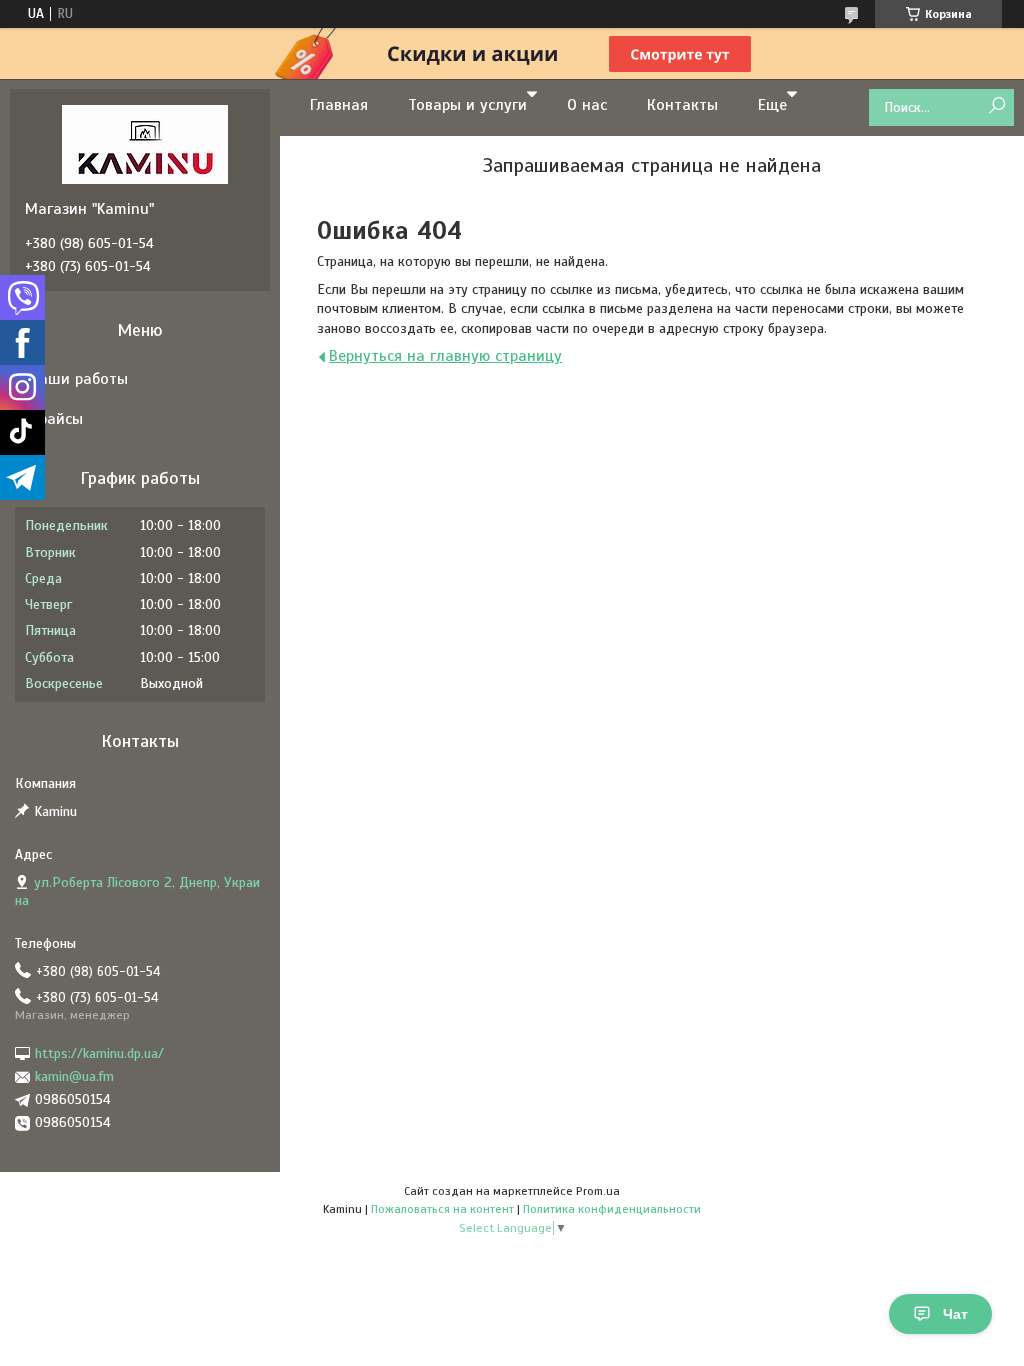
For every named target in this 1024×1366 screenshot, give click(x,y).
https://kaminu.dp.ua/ (99, 1053)
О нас (587, 105)
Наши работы (79, 379)
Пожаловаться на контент (442, 1209)
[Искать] (996, 106)
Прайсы (56, 419)
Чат (955, 1314)
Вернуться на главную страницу (445, 356)
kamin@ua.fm (74, 1076)
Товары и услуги (467, 105)
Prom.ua (598, 1191)
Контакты (682, 105)
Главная (339, 105)
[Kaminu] (145, 144)
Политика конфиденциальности (612, 1209)
